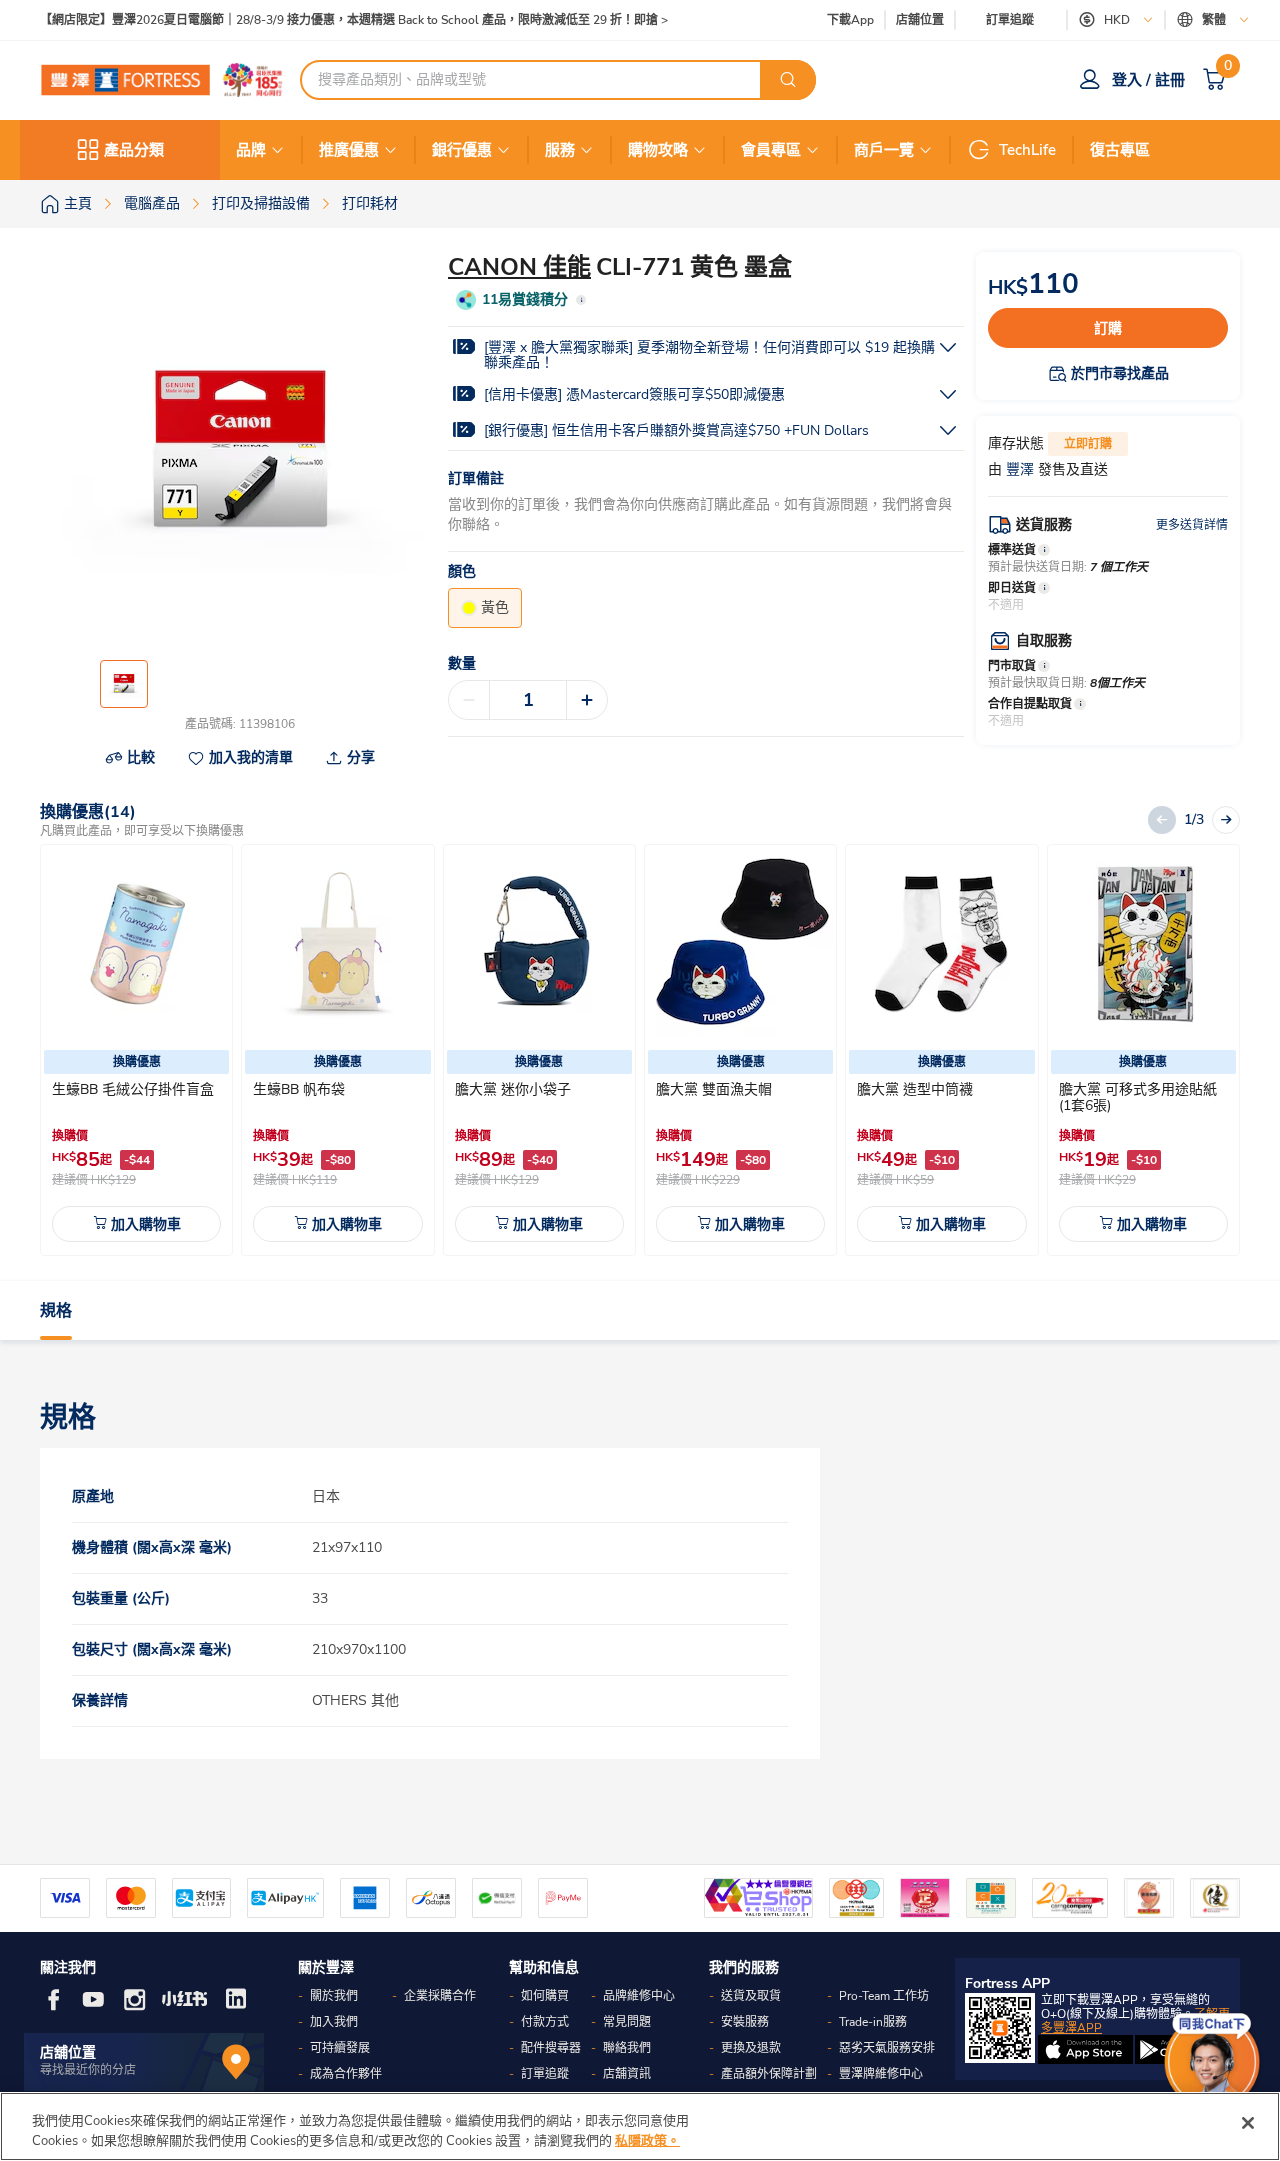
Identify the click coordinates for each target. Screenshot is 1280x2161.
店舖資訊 (627, 2074)
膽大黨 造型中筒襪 (915, 1089)
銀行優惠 (462, 150)
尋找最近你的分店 (88, 2070)
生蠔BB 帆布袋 (299, 1089)
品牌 (251, 150)
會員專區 (771, 150)
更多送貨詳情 (1192, 525)
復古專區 (1120, 150)
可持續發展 (340, 2048)
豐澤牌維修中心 (881, 2074)
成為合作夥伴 (346, 2074)
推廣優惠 (349, 150)
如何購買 (545, 1996)
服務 (560, 150)
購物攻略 (658, 150)
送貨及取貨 (751, 1996)
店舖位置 (920, 20)
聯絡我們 (627, 2048)
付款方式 (545, 2022)
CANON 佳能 (519, 267)
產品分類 (134, 150)
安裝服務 (745, 2022)
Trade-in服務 (873, 2022)
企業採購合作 (440, 1996)
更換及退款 (751, 2048)
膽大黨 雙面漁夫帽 (714, 1089)
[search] (788, 80)
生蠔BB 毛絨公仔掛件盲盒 (133, 1089)
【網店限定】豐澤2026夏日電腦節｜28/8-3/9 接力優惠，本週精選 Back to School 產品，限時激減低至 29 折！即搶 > (354, 20)
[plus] (587, 700)
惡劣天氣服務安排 (887, 2048)
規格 (56, 1311)
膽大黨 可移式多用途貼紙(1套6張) (1138, 1097)
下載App (850, 20)
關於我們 (334, 1996)
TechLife (1027, 150)
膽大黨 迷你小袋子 (513, 1089)
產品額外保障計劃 (769, 2074)
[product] (137, 944)
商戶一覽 (884, 150)
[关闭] (1248, 2123)
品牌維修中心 (639, 1996)
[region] (640, 2126)
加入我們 (334, 2022)
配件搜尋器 (551, 2048)
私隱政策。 (647, 2140)
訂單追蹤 (1010, 20)
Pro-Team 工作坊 (884, 1996)
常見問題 (627, 2022)
